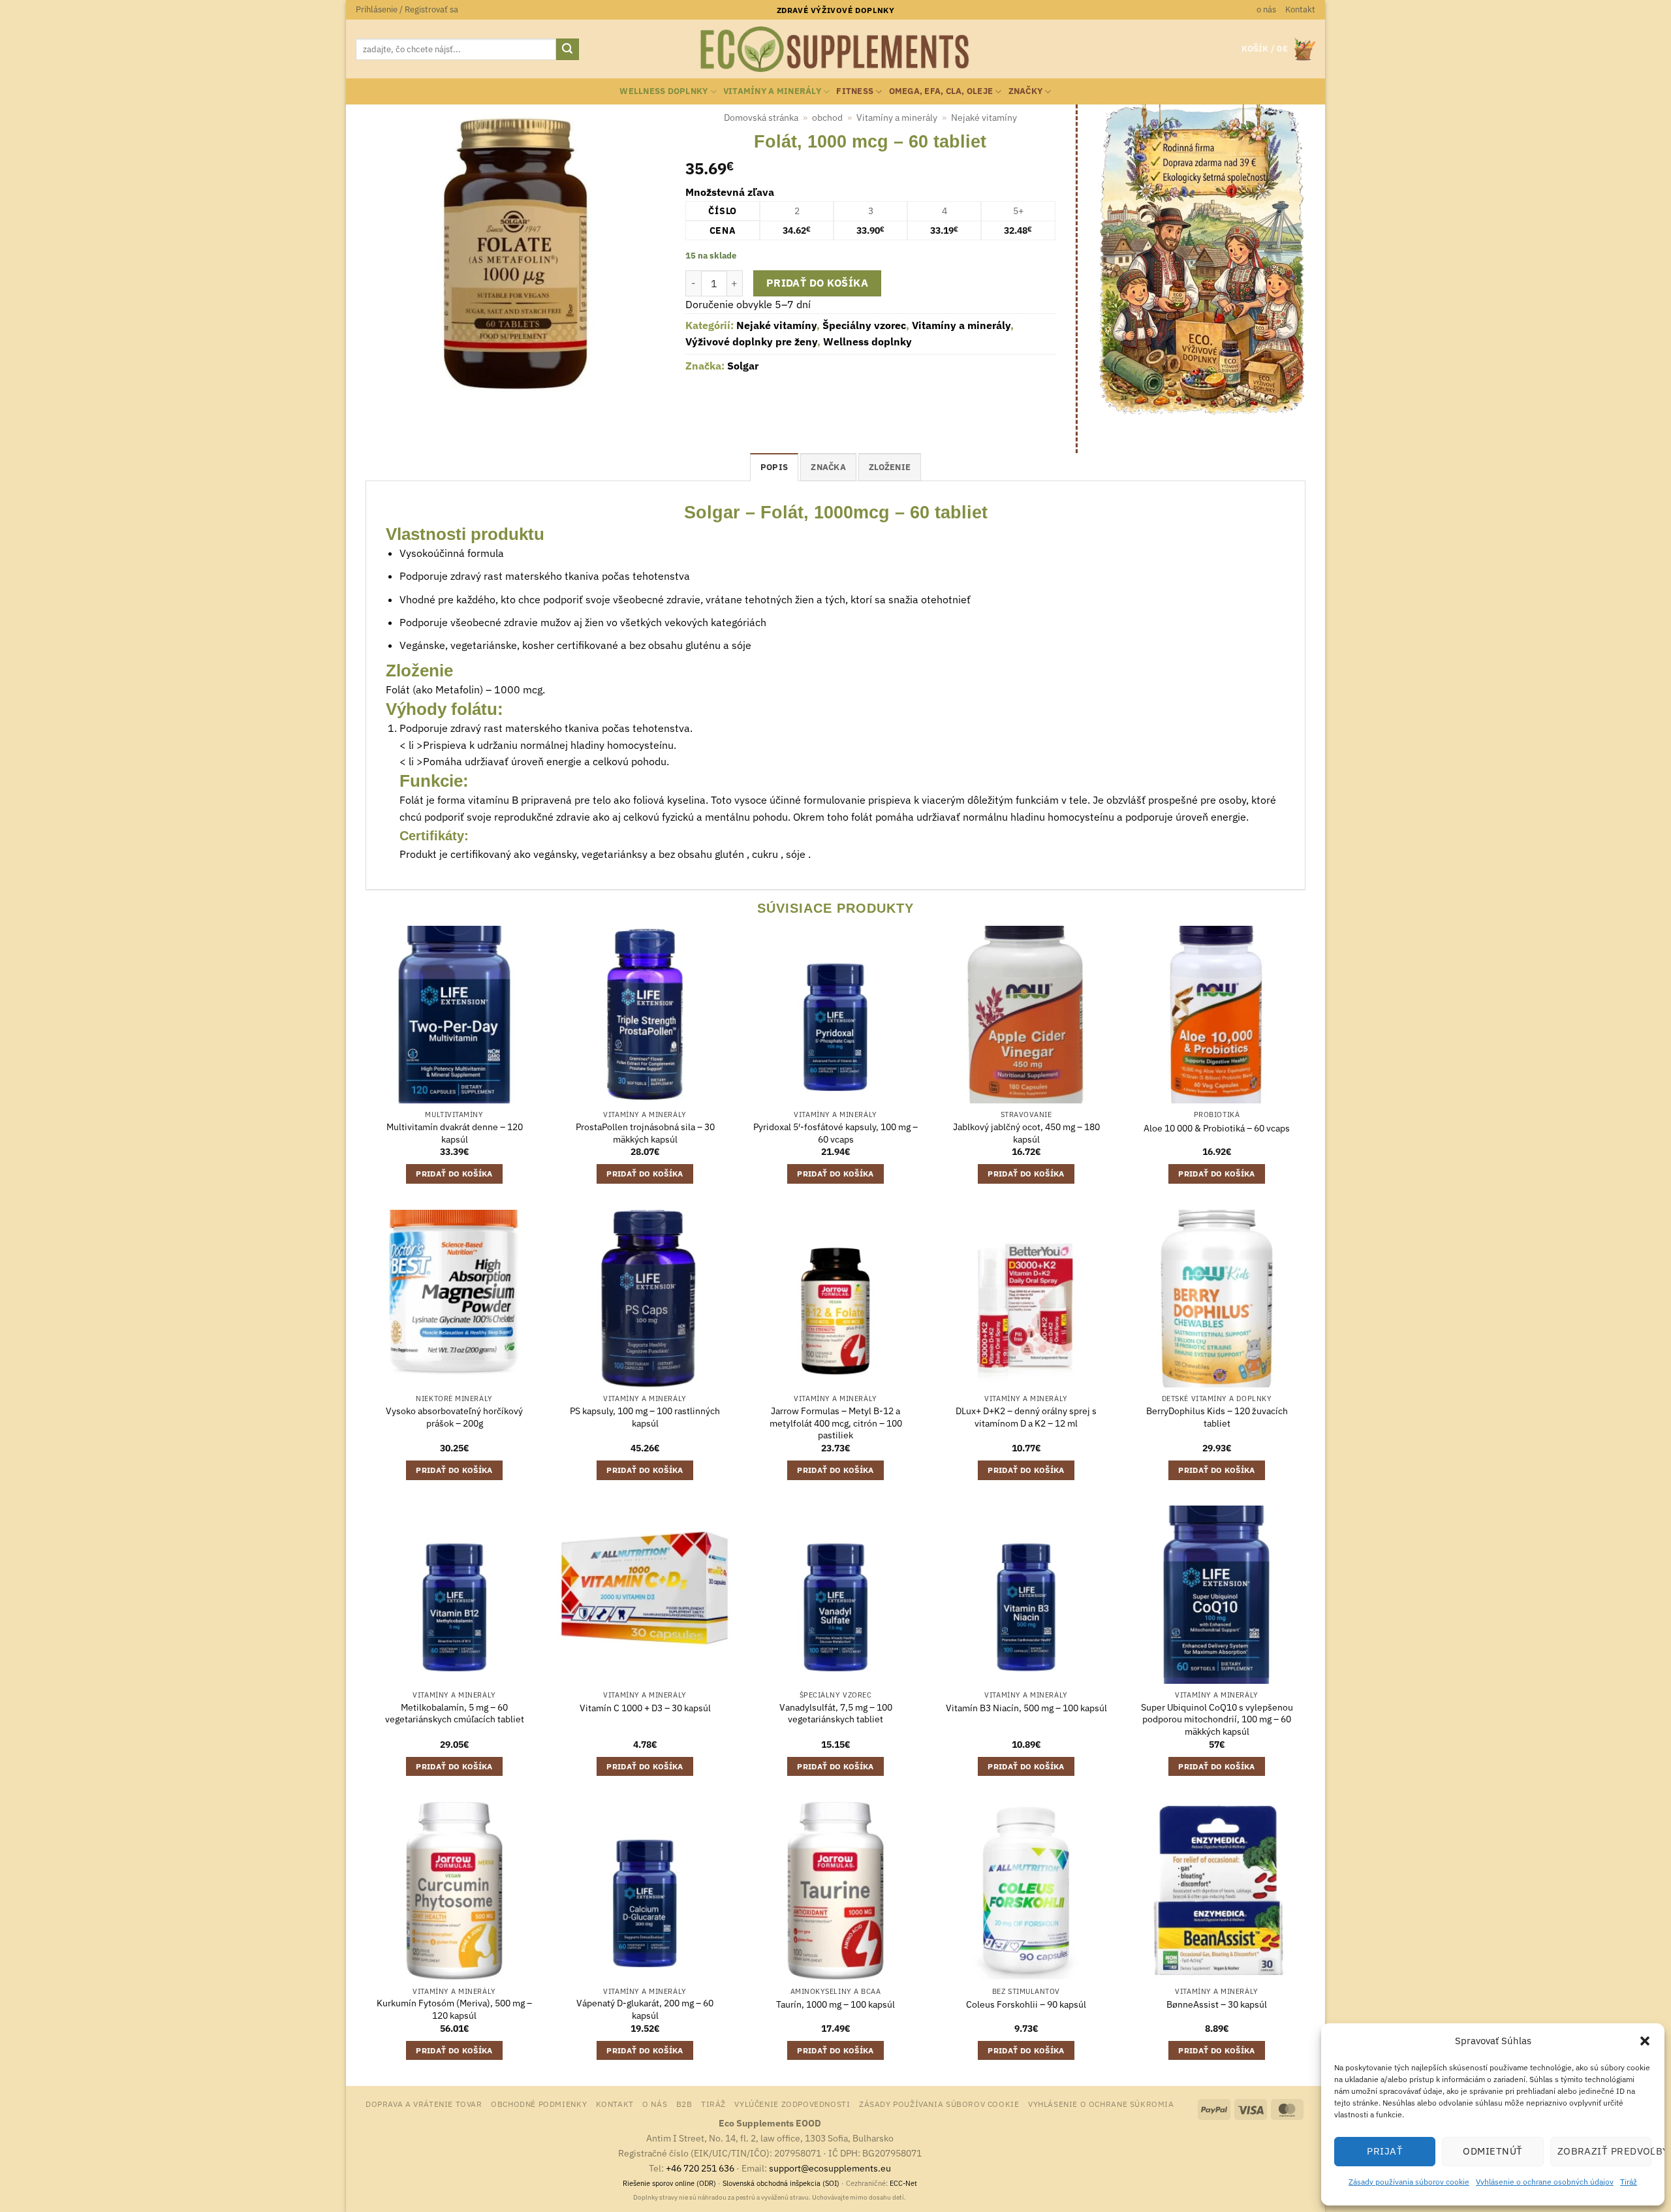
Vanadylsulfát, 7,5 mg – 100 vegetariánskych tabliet (836, 1714)
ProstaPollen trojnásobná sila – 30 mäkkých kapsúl (645, 1133)
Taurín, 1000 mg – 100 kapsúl (835, 2004)
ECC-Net (903, 2183)
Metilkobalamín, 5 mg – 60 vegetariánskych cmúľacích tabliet (455, 1714)
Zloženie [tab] (890, 467)
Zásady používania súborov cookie (1409, 2182)
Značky (1026, 91)
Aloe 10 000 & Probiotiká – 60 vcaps (1217, 1128)
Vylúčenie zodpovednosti (792, 2104)
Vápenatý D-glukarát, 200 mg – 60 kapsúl (645, 2009)
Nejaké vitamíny (984, 118)
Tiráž (1629, 2182)
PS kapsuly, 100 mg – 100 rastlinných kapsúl (645, 1417)
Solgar (743, 366)
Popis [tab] (774, 467)
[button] (1645, 2041)
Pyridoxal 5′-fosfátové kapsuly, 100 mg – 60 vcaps (835, 1133)
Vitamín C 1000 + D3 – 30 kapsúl (645, 1708)
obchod (827, 118)
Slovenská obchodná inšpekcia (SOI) (781, 2183)
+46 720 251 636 (700, 2168)
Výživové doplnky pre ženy (751, 341)
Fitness (855, 91)
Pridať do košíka (817, 283)
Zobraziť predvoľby (1604, 2151)
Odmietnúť (1492, 2151)
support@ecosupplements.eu (830, 2168)
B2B (684, 2104)
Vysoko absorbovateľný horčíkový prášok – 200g (454, 1417)
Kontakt (1300, 9)
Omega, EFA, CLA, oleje (941, 91)
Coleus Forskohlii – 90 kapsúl (1026, 2004)
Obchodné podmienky (539, 2104)
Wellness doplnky (664, 91)
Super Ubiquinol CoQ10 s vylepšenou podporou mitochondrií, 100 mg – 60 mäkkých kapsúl (1217, 1719)
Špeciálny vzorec (864, 325)
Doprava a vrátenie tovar (424, 2104)
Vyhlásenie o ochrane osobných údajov (1545, 2182)
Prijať (1385, 2151)
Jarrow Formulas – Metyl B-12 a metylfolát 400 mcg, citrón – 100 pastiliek (836, 1423)
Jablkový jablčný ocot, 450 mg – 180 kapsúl (1026, 1133)
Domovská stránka (761, 118)
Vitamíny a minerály (772, 91)
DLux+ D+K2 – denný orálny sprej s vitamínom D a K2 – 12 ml (1026, 1417)
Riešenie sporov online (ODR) (669, 2183)
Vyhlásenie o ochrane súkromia (1101, 2104)
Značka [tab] (828, 467)
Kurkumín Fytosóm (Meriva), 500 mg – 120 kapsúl (454, 2009)
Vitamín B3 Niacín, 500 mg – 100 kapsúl (1026, 1708)
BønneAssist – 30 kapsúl (1217, 2004)
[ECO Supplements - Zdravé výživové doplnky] (835, 50)
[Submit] (567, 50)
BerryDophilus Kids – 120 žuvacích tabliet (1217, 1417)
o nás (1266, 9)
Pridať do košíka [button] (454, 1174)
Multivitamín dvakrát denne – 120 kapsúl (455, 1133)
